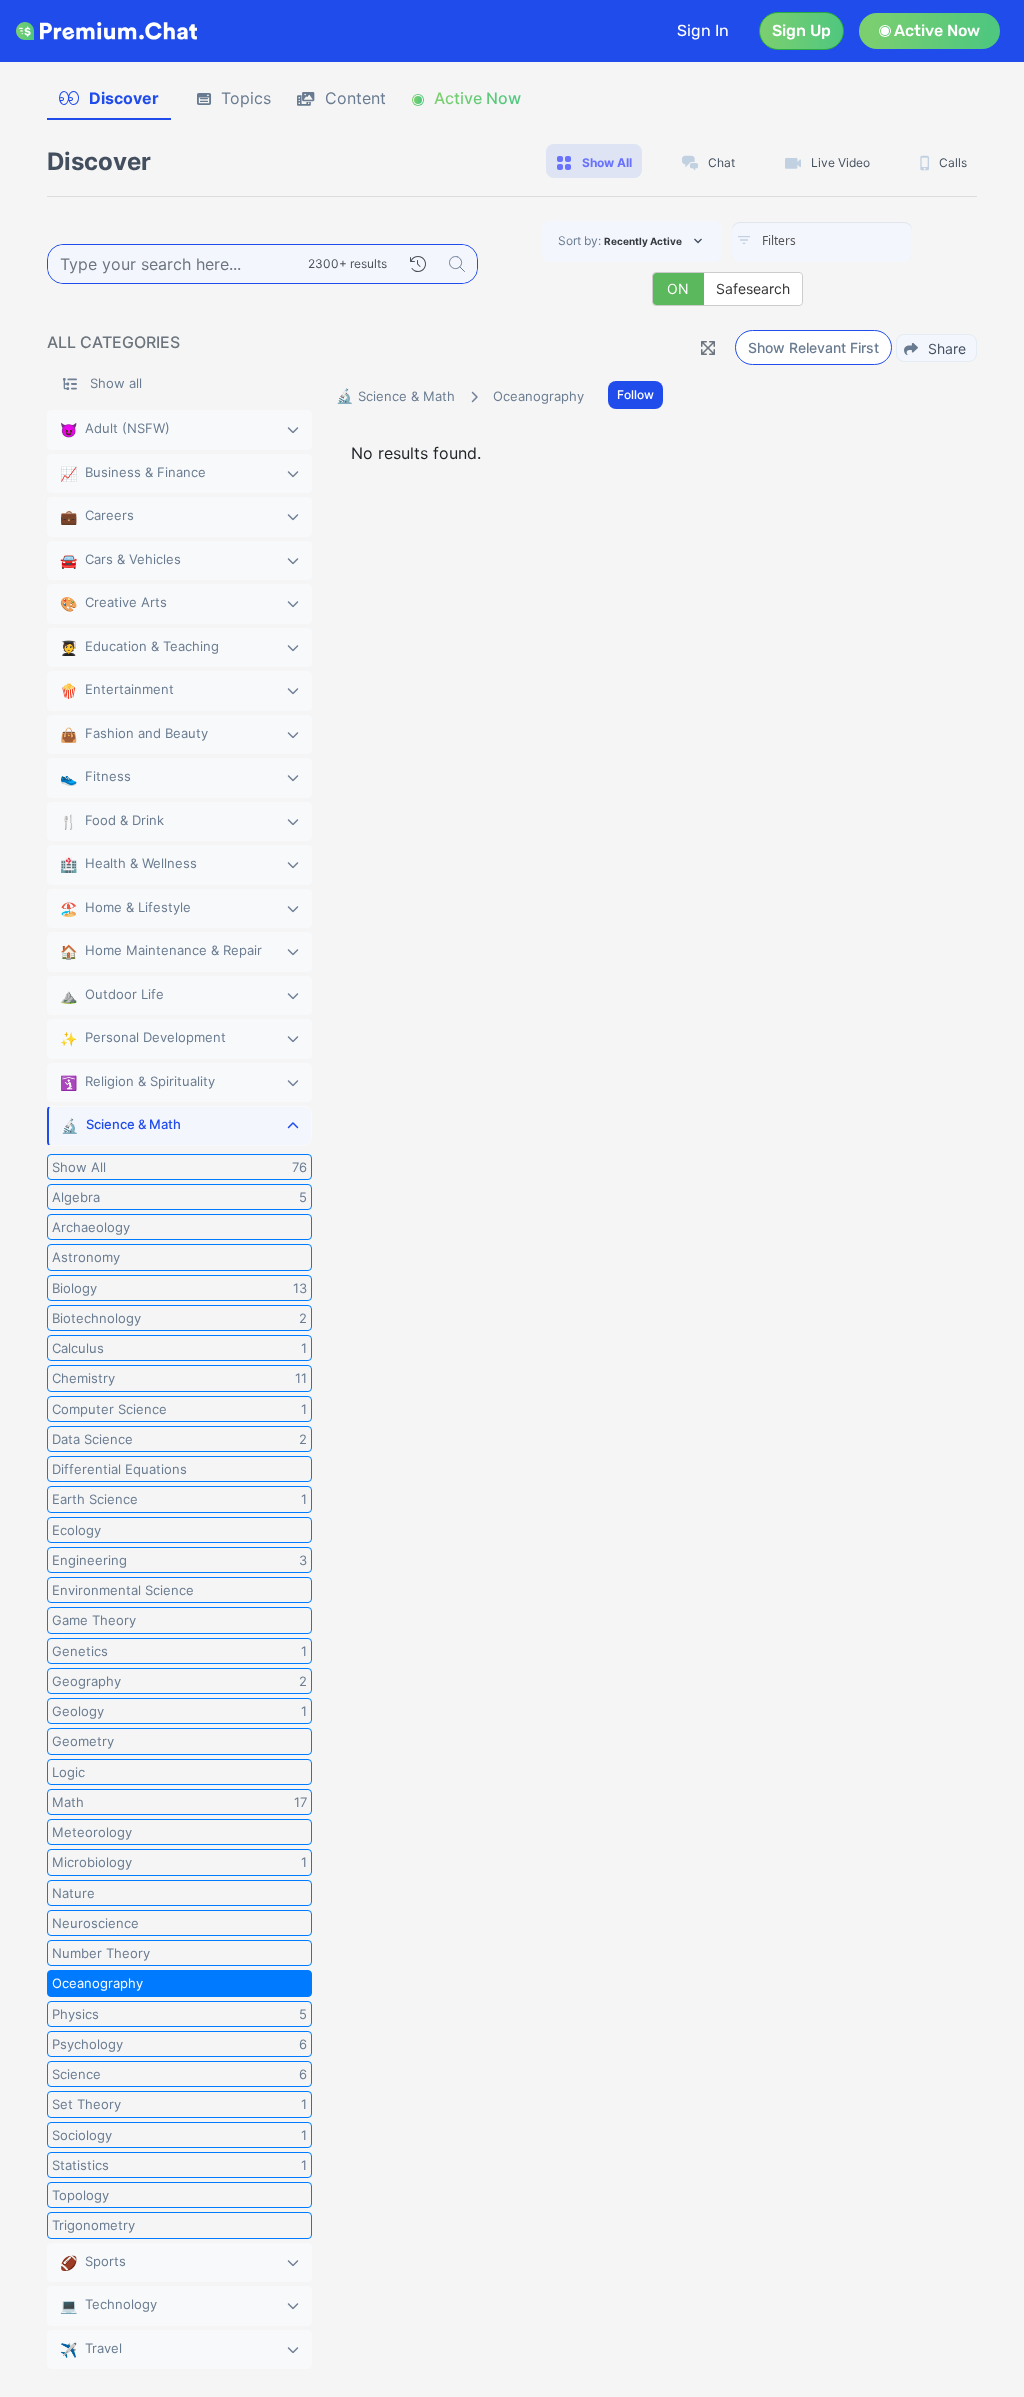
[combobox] (822, 242)
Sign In (703, 30)
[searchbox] (852, 241)
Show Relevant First (813, 347)
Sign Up (801, 30)
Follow (635, 394)
